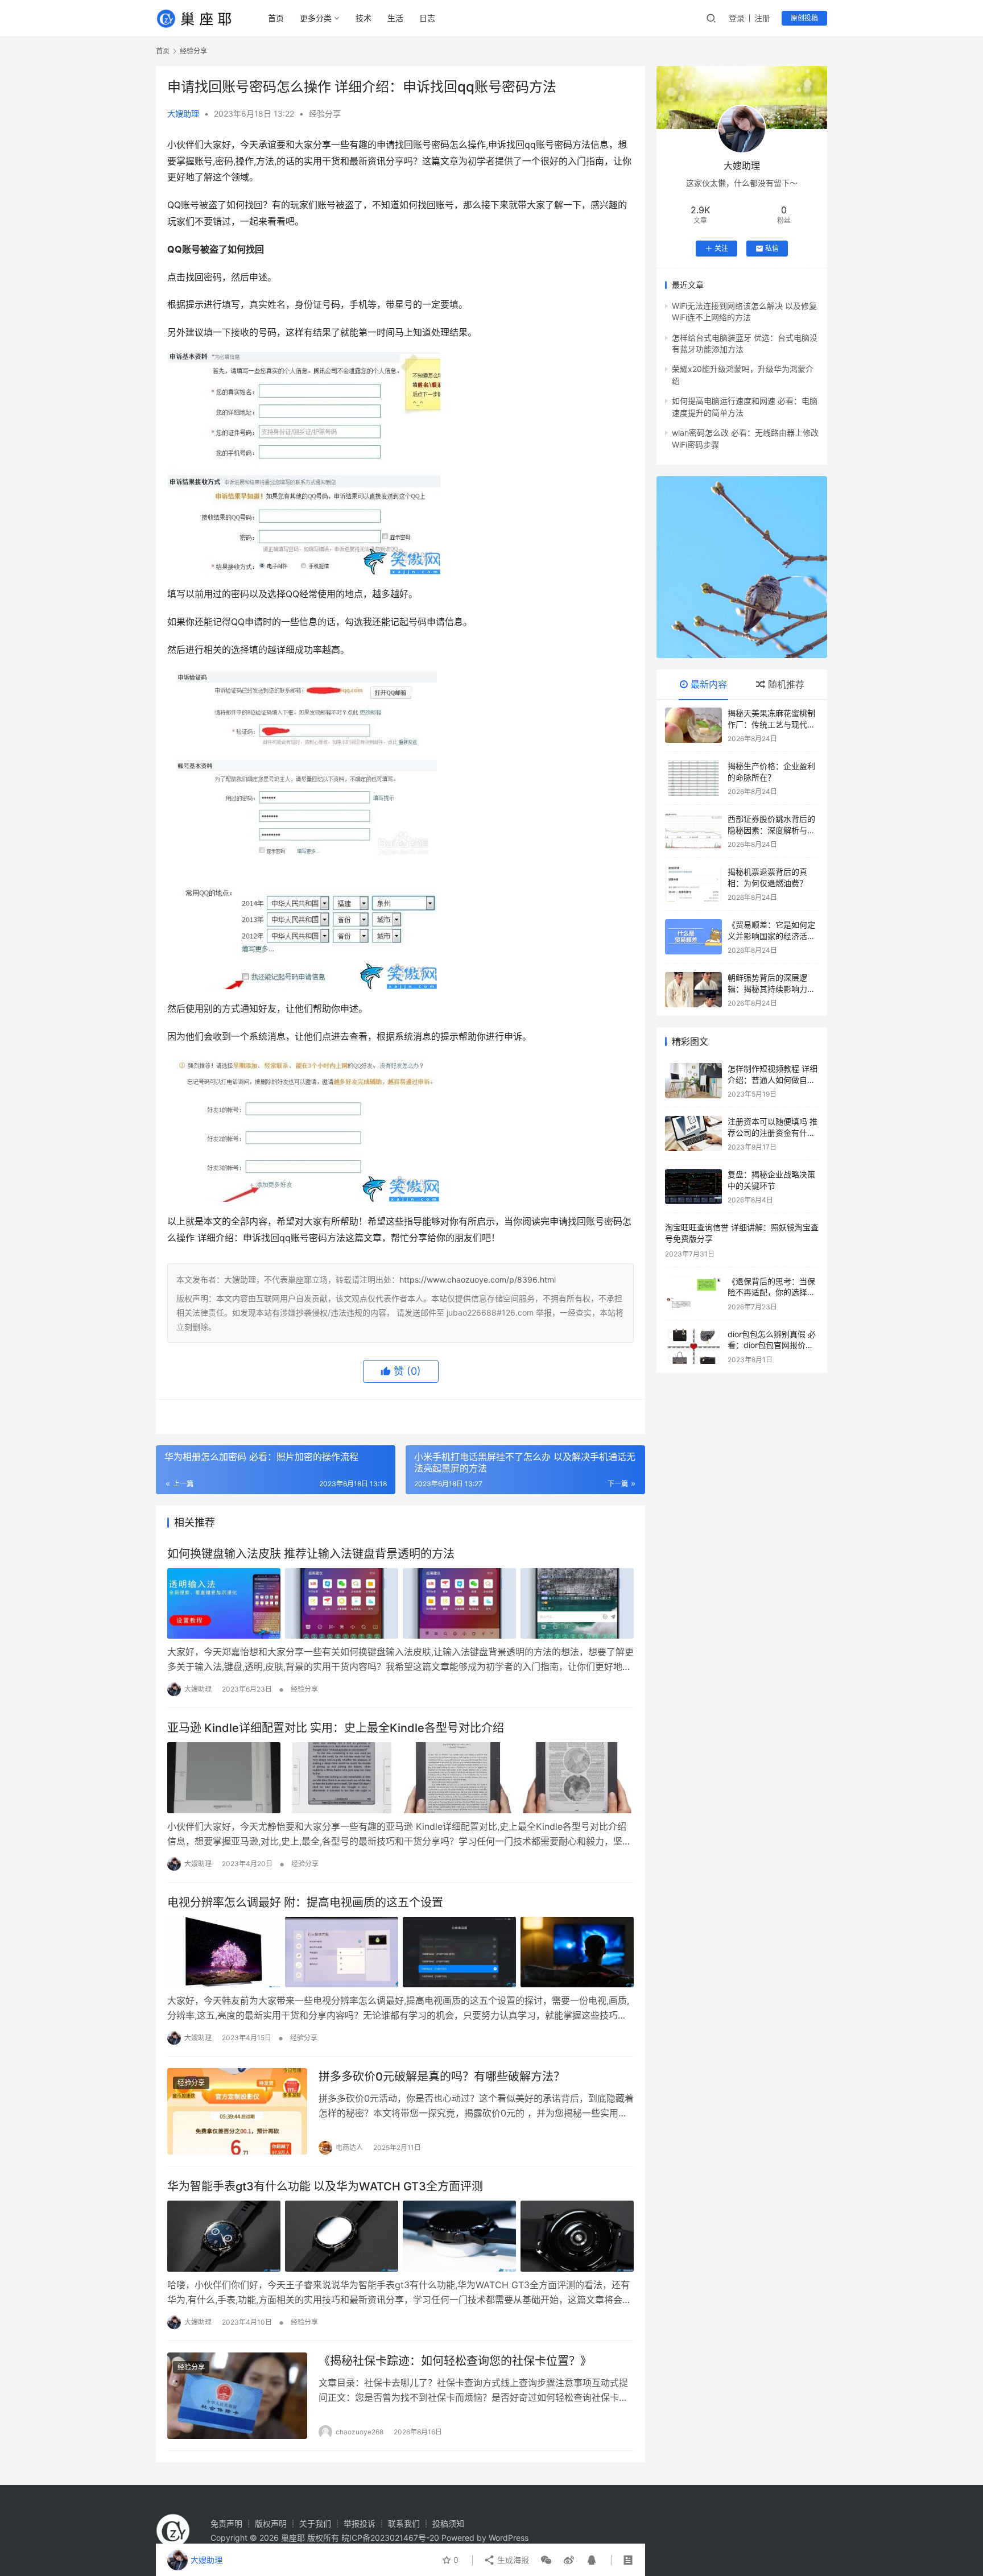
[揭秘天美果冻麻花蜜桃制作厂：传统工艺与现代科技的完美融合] (693, 725)
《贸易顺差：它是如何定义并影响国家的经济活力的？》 (771, 936)
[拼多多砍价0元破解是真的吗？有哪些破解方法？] (237, 2112)
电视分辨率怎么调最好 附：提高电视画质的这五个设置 (305, 1903)
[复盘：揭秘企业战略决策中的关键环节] (693, 1186)
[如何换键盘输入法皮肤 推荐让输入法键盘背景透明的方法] (400, 1603)
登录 (737, 18)
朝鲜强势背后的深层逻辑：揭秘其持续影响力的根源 (771, 989)
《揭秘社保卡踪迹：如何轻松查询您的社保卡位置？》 (455, 2361)
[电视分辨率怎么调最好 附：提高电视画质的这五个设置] (400, 1952)
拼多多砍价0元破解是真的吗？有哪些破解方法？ (442, 2077)
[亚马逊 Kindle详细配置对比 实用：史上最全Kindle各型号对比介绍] (400, 1777)
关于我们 (315, 2523)
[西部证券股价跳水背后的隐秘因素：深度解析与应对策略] (693, 831)
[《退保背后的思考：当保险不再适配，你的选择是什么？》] (693, 1293)
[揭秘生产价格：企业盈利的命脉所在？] (693, 778)
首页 (276, 18)
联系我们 (404, 2523)
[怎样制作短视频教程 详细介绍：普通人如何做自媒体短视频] (693, 1081)
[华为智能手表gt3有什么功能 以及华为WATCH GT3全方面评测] (400, 2236)
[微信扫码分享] (546, 2560)
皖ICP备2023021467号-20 (390, 2538)
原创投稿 (804, 18)
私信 (772, 248)
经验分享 (325, 113)
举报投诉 (360, 2523)
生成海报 (512, 2560)
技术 (364, 18)
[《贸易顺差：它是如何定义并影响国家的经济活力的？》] (693, 937)
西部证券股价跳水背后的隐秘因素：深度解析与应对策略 (771, 830)
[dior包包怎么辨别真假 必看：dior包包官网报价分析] (693, 1346)
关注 (721, 248)
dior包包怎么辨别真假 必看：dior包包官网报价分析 (772, 1345)
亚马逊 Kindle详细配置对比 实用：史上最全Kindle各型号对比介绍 (336, 1728)
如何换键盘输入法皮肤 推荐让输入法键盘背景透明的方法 (311, 1554)
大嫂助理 (183, 113)
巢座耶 (293, 2538)
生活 (395, 18)
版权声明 (271, 2523)
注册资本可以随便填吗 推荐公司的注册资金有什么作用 (773, 1132)
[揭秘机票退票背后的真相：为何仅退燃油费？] (693, 884)
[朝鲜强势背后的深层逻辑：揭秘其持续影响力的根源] (693, 990)
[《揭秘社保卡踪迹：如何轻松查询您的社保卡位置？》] (237, 2396)
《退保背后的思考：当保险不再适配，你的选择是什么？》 (771, 1292)
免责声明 (226, 2523)
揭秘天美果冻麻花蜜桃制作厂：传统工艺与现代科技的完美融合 (771, 724)
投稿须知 (448, 2523)
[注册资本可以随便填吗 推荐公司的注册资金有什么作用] (693, 1134)
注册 (762, 18)
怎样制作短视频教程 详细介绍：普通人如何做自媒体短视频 (773, 1080)
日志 (427, 18)
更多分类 (316, 18)
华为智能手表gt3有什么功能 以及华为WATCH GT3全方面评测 (325, 2186)
